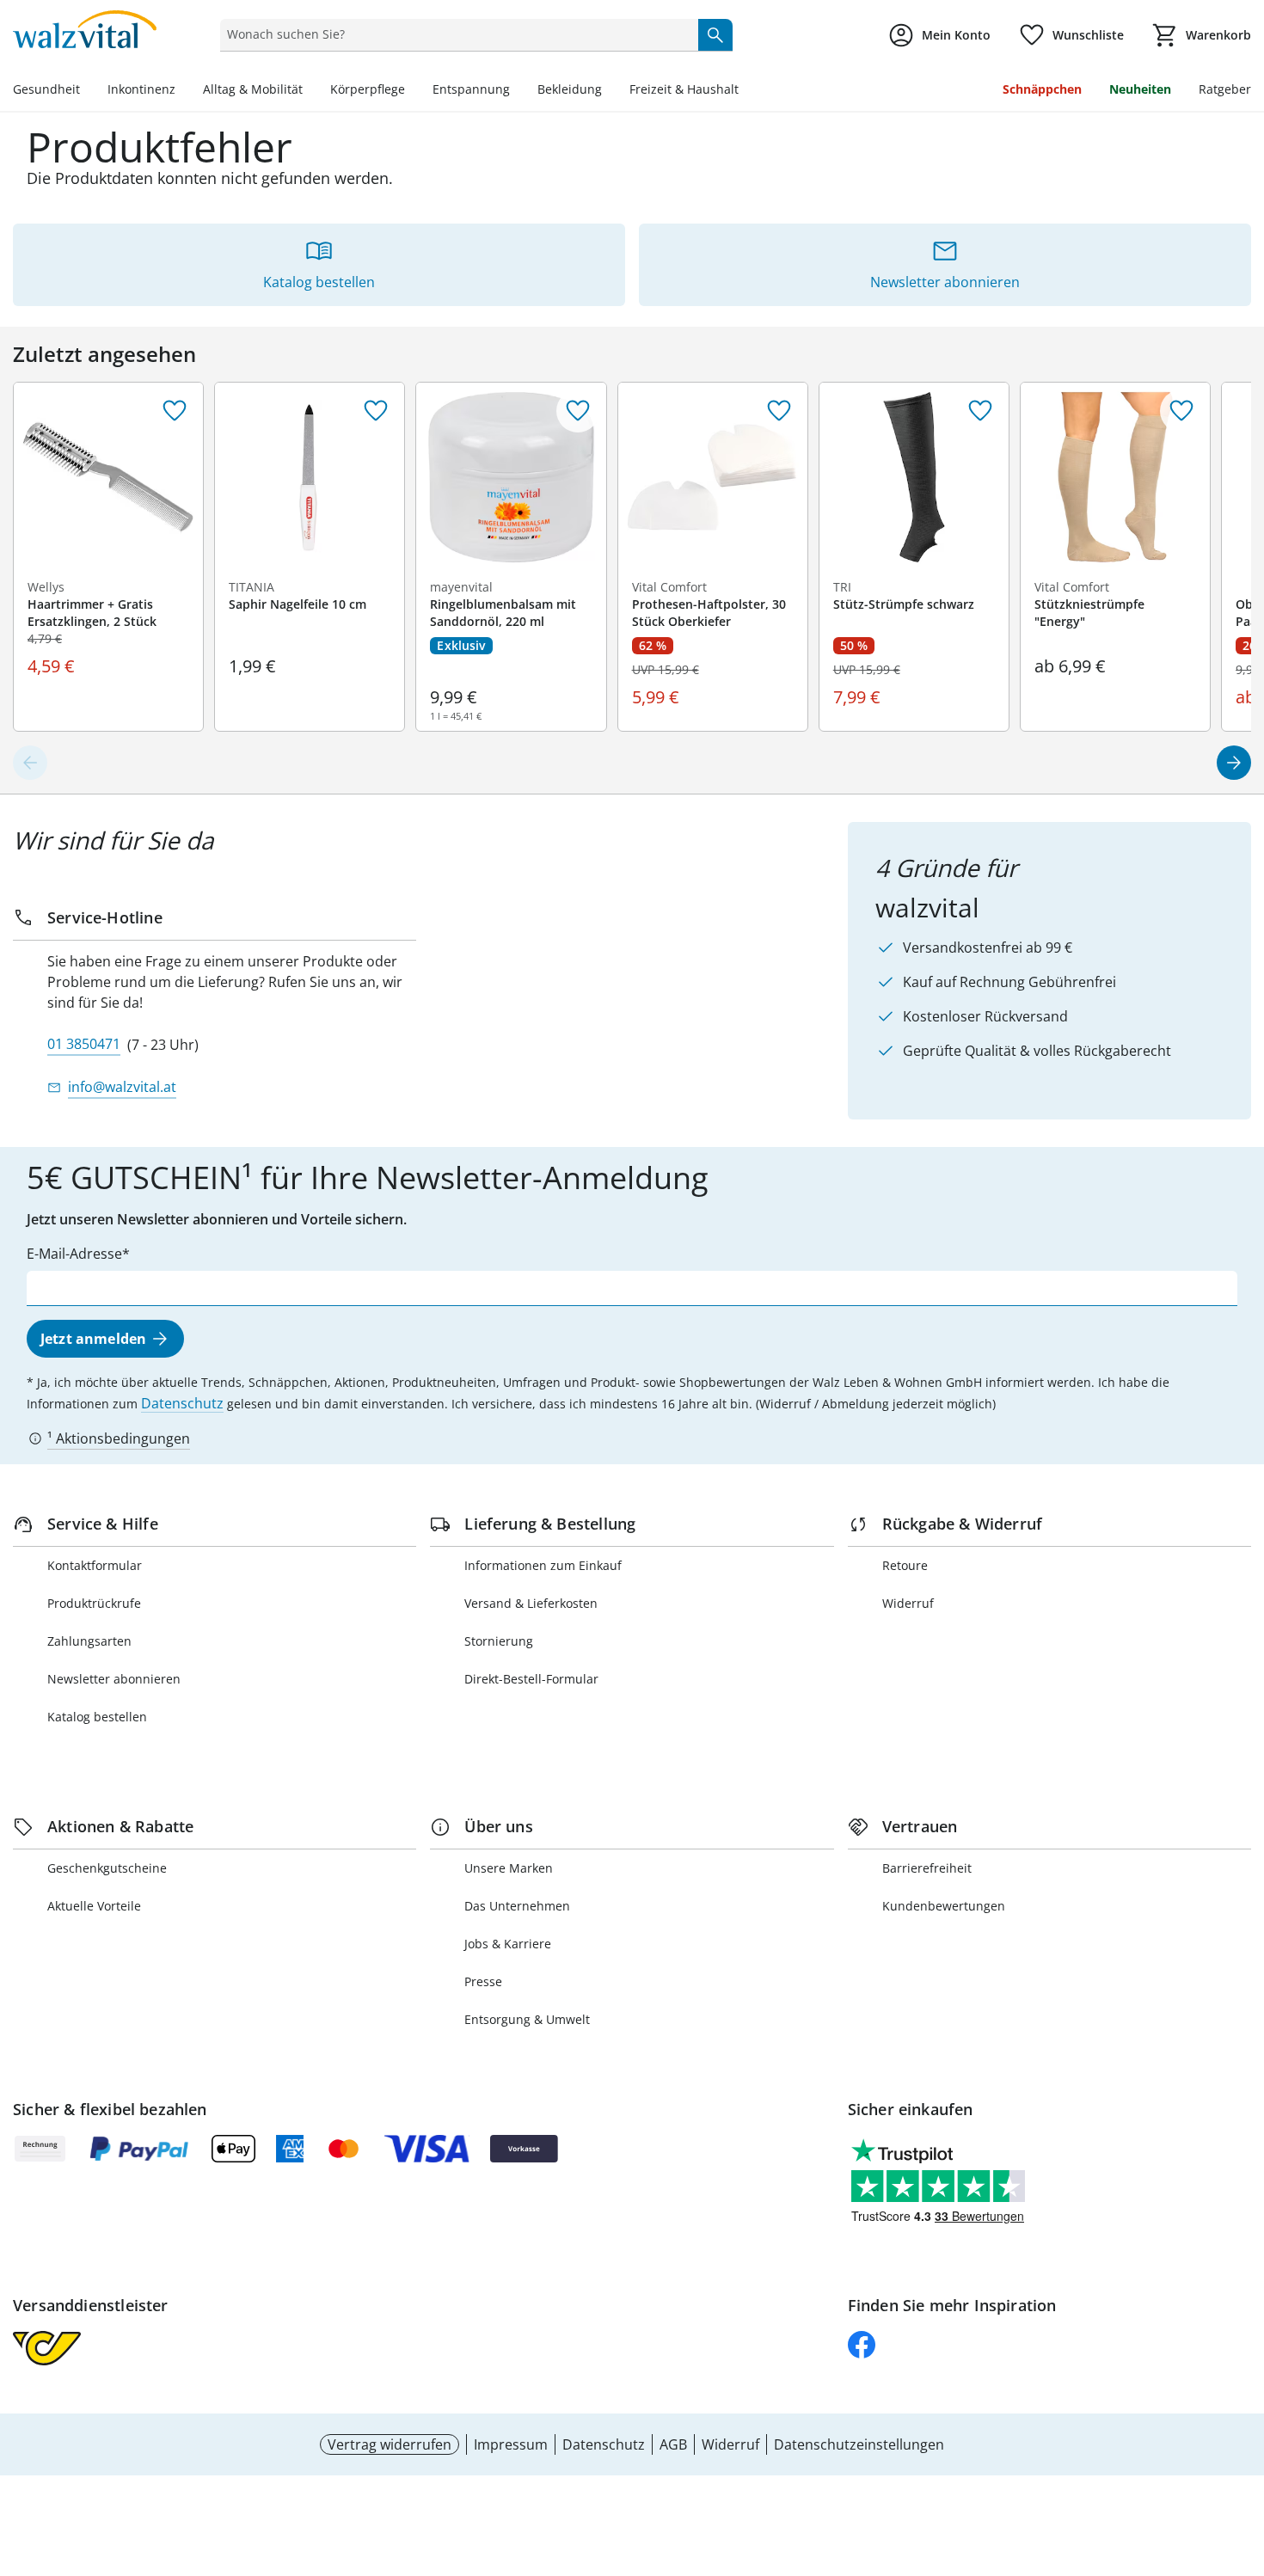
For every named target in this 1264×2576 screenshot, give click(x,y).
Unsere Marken (509, 1868)
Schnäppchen (1042, 89)
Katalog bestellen (97, 1717)
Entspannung (471, 89)
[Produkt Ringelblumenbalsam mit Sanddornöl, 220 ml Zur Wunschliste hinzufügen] (578, 411)
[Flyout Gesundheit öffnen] (87, 91)
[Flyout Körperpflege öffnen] (412, 91)
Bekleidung (570, 89)
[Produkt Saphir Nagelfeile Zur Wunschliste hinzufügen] (376, 411)
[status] (455, 34)
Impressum (511, 2444)
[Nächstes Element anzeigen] (1234, 763)
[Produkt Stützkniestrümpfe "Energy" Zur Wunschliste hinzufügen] (1181, 411)
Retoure (905, 1565)
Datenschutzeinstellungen (859, 2444)
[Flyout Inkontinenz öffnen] (182, 91)
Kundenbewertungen (944, 1906)
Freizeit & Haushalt (684, 89)
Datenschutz (182, 1403)
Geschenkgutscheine (107, 1868)
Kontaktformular (95, 1565)
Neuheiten (1140, 89)
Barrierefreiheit (927, 1868)
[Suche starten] (715, 34)
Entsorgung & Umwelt (527, 2019)
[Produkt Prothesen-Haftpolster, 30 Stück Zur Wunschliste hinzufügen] (779, 411)
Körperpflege (368, 89)
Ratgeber (1225, 89)
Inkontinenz (141, 89)
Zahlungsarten (89, 1641)
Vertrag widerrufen (390, 2444)
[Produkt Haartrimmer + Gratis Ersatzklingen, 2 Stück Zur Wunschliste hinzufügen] (175, 411)
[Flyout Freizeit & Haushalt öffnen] (746, 91)
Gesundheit (46, 89)
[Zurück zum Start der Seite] (1243, 2452)
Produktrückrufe (94, 1603)
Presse (483, 1981)
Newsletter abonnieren (114, 1679)
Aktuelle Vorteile (94, 1906)
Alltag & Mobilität (253, 89)
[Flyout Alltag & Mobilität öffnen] (310, 91)
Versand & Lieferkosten (531, 1603)
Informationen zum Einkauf (543, 1565)
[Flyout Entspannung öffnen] (517, 91)
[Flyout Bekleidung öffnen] (609, 91)
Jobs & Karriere (508, 1944)
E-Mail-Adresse (74, 1254)
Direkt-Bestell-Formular (531, 1679)
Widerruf (908, 1603)
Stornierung (499, 1641)
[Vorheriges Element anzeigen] (30, 763)
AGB (673, 2444)
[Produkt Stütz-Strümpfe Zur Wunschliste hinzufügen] (980, 411)
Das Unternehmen (517, 1906)
